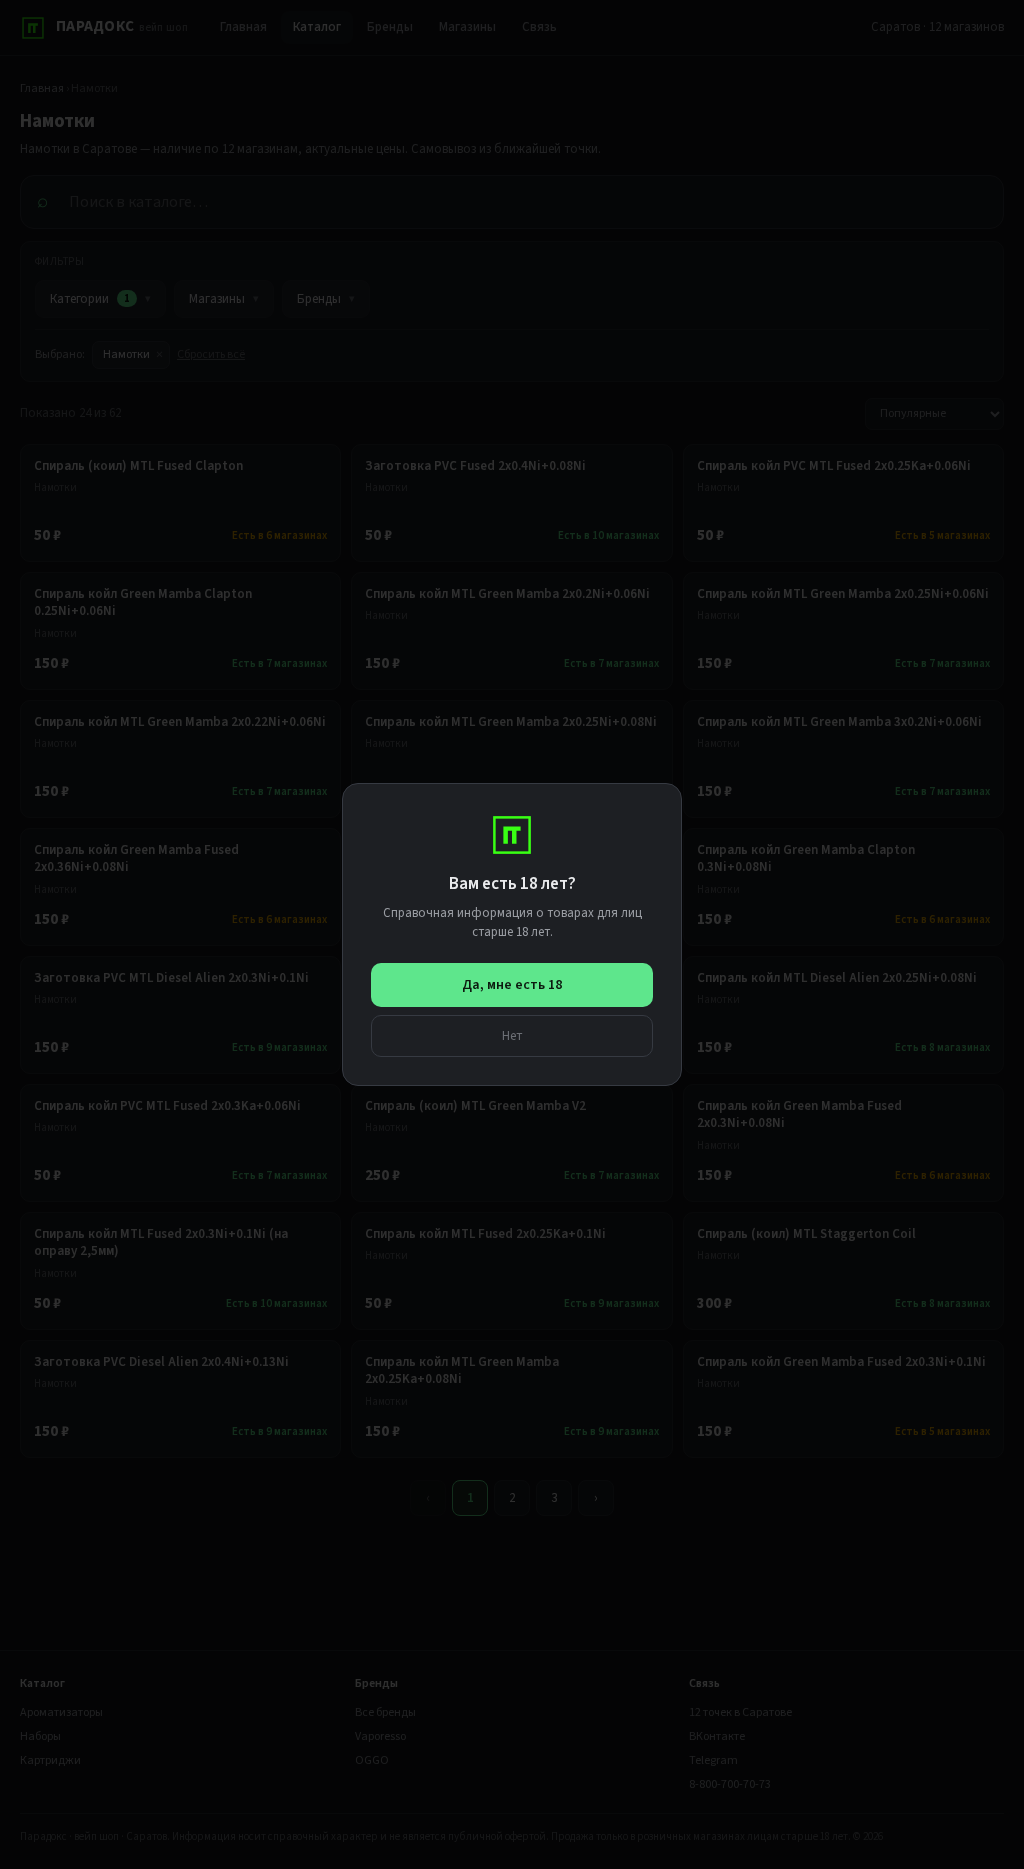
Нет (512, 1035)
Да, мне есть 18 (512, 985)
